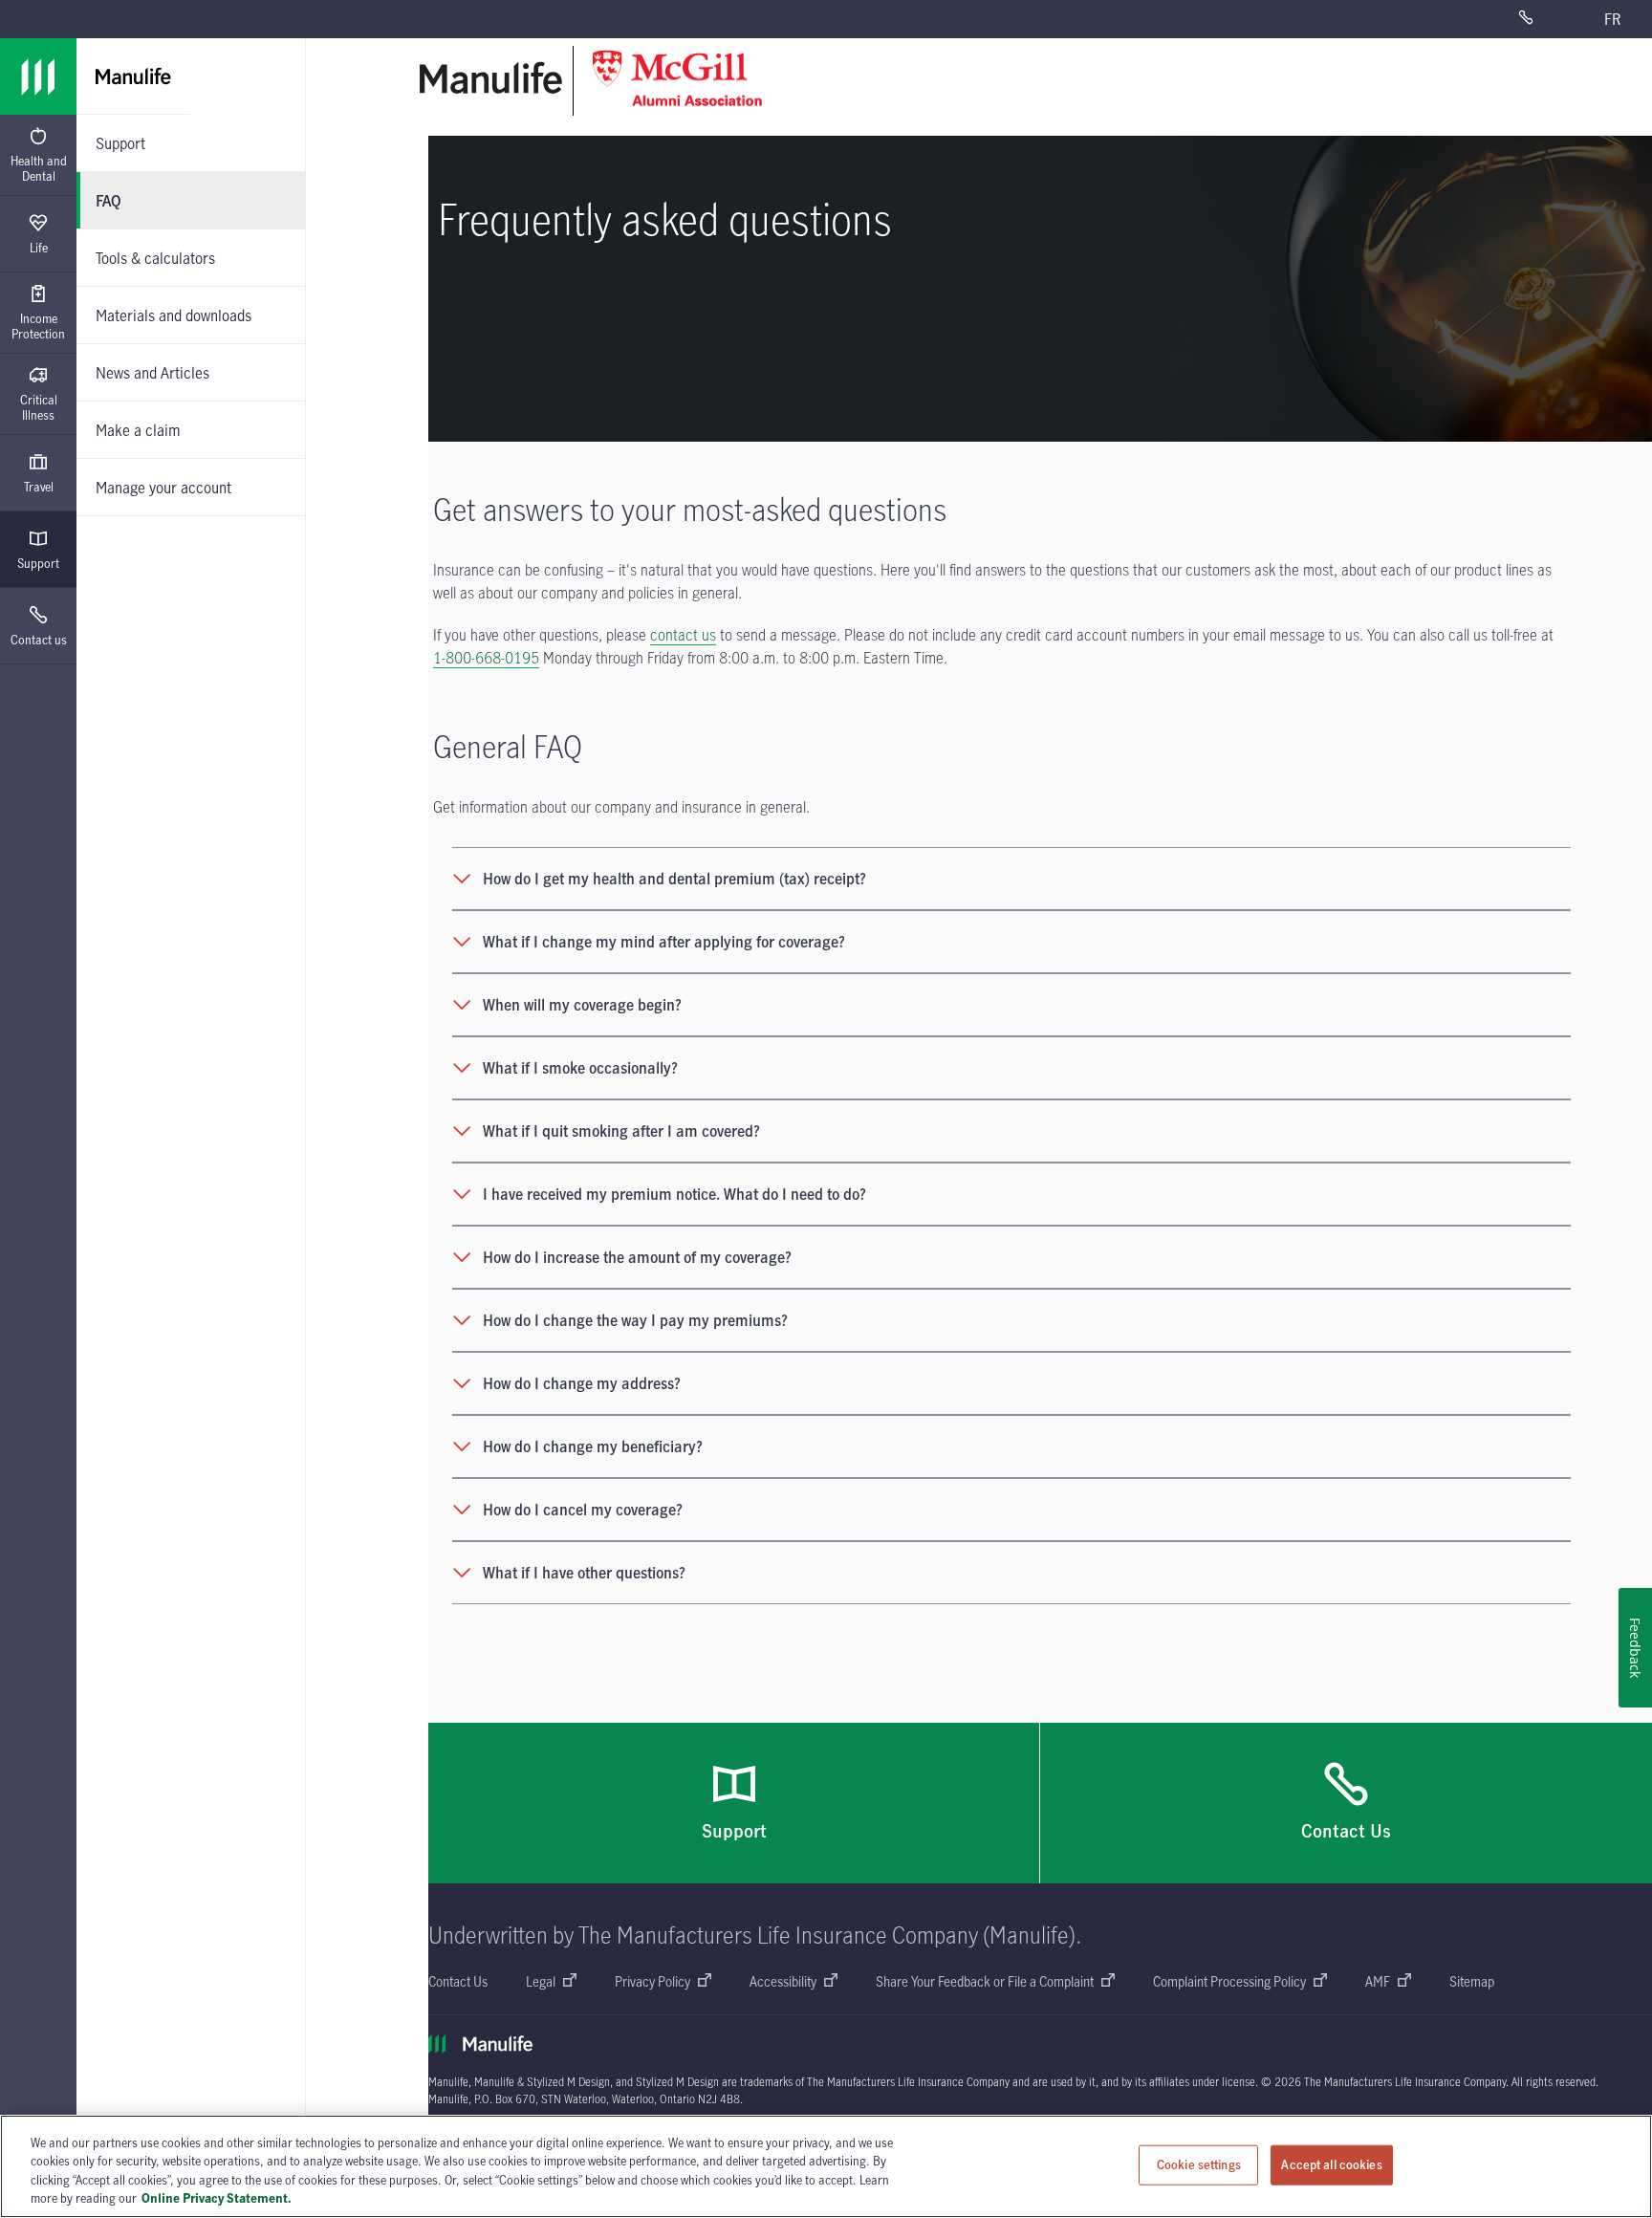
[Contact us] (1545, 19)
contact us (683, 635)
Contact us (39, 640)
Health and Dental (39, 168)
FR (1612, 19)
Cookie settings (1199, 2164)
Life (39, 248)
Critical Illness (39, 407)
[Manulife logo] (38, 76)
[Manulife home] (491, 78)
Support (38, 563)
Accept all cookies (1331, 2164)
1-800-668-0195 (486, 658)
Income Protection (38, 326)
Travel (39, 487)
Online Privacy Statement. (217, 2198)
